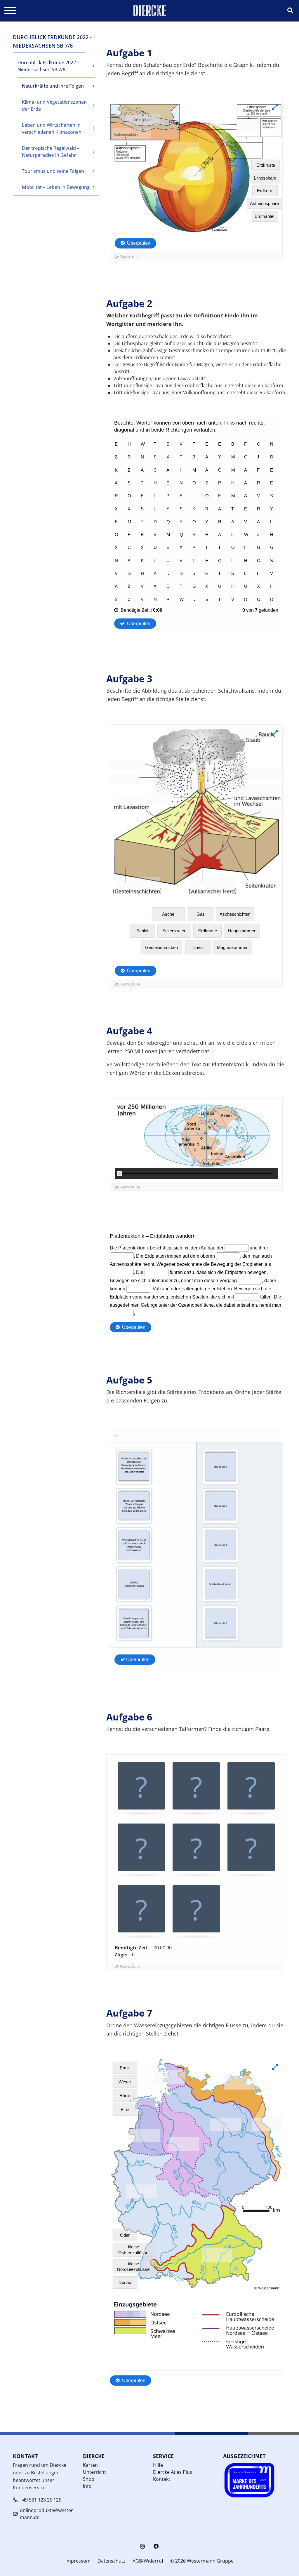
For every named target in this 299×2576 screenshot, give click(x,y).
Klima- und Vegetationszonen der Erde (54, 105)
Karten (90, 2465)
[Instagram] (142, 2546)
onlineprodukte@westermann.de (46, 2514)
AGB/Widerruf (148, 2561)
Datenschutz (112, 2561)
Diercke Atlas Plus (173, 2472)
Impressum (78, 2561)
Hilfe (158, 2465)
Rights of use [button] (130, 1967)
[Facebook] (156, 2546)
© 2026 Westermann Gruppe (202, 2561)
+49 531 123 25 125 (41, 2500)
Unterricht (94, 2472)
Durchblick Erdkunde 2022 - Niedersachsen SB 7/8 (48, 66)
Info (87, 2486)
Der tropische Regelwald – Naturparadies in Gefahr (51, 152)
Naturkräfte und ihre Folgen (53, 86)
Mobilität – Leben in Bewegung (56, 187)
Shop (89, 2479)
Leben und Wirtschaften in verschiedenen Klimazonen (52, 128)
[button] (141, 1787)
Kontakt (162, 2479)
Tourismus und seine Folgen (53, 171)
